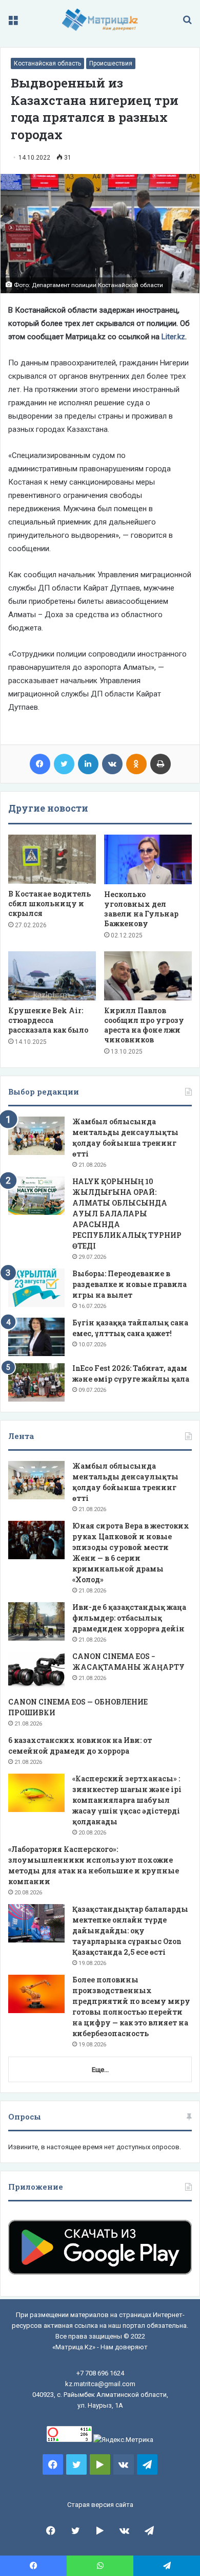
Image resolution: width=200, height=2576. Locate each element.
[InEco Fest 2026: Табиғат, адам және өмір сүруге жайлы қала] (36, 1382)
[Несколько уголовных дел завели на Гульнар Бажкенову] (148, 859)
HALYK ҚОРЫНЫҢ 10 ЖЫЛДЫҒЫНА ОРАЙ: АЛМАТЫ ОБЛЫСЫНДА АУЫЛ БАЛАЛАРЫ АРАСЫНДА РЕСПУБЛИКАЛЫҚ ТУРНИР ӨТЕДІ (127, 1214)
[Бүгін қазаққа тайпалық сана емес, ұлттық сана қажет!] (36, 1337)
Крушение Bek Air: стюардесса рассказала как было (48, 1020)
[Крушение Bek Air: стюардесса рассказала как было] (52, 976)
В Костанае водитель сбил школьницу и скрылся (49, 903)
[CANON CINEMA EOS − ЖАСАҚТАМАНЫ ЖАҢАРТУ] (36, 1671)
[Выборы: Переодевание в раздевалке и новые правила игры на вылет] (36, 1288)
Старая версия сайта (100, 2505)
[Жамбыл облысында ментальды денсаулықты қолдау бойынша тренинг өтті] (36, 1136)
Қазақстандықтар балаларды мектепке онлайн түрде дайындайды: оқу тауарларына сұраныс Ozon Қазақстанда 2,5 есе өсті (130, 1930)
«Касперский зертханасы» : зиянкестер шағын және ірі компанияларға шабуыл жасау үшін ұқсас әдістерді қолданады (127, 1800)
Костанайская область (47, 63)
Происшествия (111, 63)
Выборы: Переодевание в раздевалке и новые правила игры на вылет (129, 1284)
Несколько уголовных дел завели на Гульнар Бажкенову (141, 909)
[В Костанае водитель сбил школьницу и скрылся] (52, 859)
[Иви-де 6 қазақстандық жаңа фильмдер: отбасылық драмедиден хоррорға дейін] (36, 1621)
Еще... (100, 2070)
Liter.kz (173, 337)
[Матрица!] (100, 20)
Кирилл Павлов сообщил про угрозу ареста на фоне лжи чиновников (144, 1025)
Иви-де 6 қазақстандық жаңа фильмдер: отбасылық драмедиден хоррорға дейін (129, 1618)
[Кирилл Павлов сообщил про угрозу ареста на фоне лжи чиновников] (148, 976)
